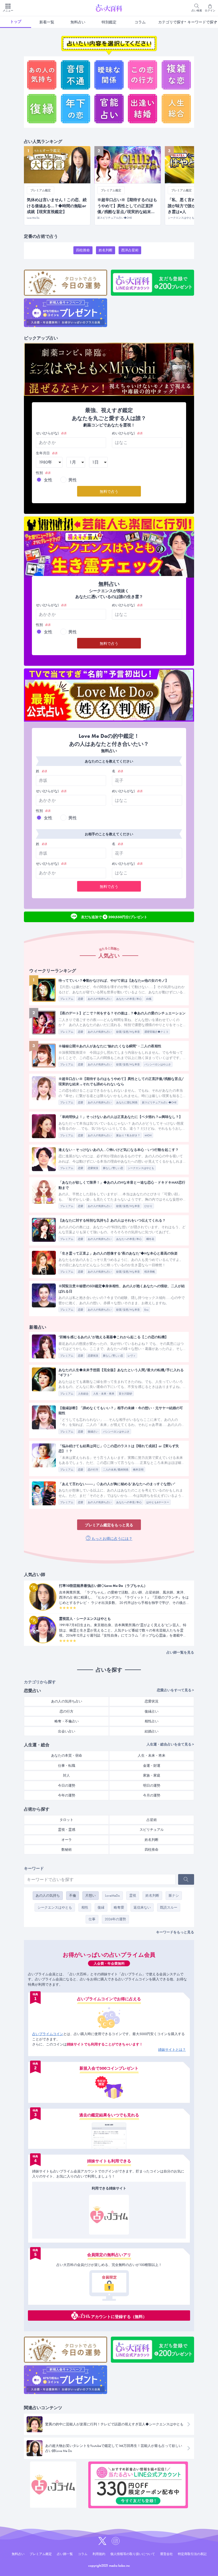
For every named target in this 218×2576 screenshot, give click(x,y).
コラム (140, 22)
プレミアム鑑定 (41, 2554)
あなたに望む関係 (127, 1102)
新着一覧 (47, 22)
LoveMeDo (112, 1895)
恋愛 (81, 999)
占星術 (152, 1820)
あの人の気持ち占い (100, 999)
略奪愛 (119, 1907)
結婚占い (152, 1731)
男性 (73, 480)
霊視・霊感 (67, 1830)
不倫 (73, 1895)
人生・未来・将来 (104, 1394)
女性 (48, 480)
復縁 (101, 1907)
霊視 (133, 1895)
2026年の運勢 (115, 1919)
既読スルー (169, 1907)
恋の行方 (93, 1470)
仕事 (92, 1919)
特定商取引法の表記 (192, 2554)
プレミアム (67, 999)
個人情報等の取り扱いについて (133, 2554)
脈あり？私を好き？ (128, 1135)
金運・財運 (152, 1766)
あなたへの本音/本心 (129, 999)
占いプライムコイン (48, 2034)
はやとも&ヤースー (158, 1502)
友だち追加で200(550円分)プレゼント (114, 916)
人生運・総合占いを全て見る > (170, 1744)
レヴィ (132, 1356)
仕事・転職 (67, 1766)
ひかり (148, 1206)
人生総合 (83, 1394)
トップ (16, 22)
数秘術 (67, 1850)
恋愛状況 (93, 1168)
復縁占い (93, 1432)
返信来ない (142, 1907)
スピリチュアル (152, 1830)
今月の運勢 (152, 1795)
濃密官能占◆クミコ (156, 1032)
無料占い (78, 22)
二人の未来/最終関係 (116, 1470)
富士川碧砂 (125, 1394)
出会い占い (67, 1731)
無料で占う (109, 492)
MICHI (148, 1135)
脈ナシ (174, 1895)
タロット (66, 1820)
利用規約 (99, 2554)
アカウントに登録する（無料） (119, 2316)
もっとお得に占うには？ (112, 1539)
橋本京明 (138, 1470)
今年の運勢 (67, 1795)
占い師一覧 (65, 2554)
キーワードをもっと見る (175, 1932)
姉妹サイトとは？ (172, 2050)
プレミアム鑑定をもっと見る (109, 1525)
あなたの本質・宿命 (67, 1755)
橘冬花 (150, 1239)
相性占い (152, 1721)
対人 (66, 1775)
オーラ (67, 1840)
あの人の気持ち (48, 1895)
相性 (85, 1907)
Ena (146, 1310)
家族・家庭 (152, 1775)
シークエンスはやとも (141, 1168)
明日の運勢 (152, 1785)
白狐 (149, 999)
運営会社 (166, 2554)
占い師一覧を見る (180, 1652)
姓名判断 (106, 250)
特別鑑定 (109, 22)
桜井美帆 (150, 1272)
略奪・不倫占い (67, 1721)
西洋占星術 (130, 250)
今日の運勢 (67, 1785)
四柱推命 (83, 250)
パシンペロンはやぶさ (158, 1064)
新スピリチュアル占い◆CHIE (159, 1102)
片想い (91, 1895)
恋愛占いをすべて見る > (175, 1690)
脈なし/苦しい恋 (113, 1168)
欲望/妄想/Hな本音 (128, 1032)
